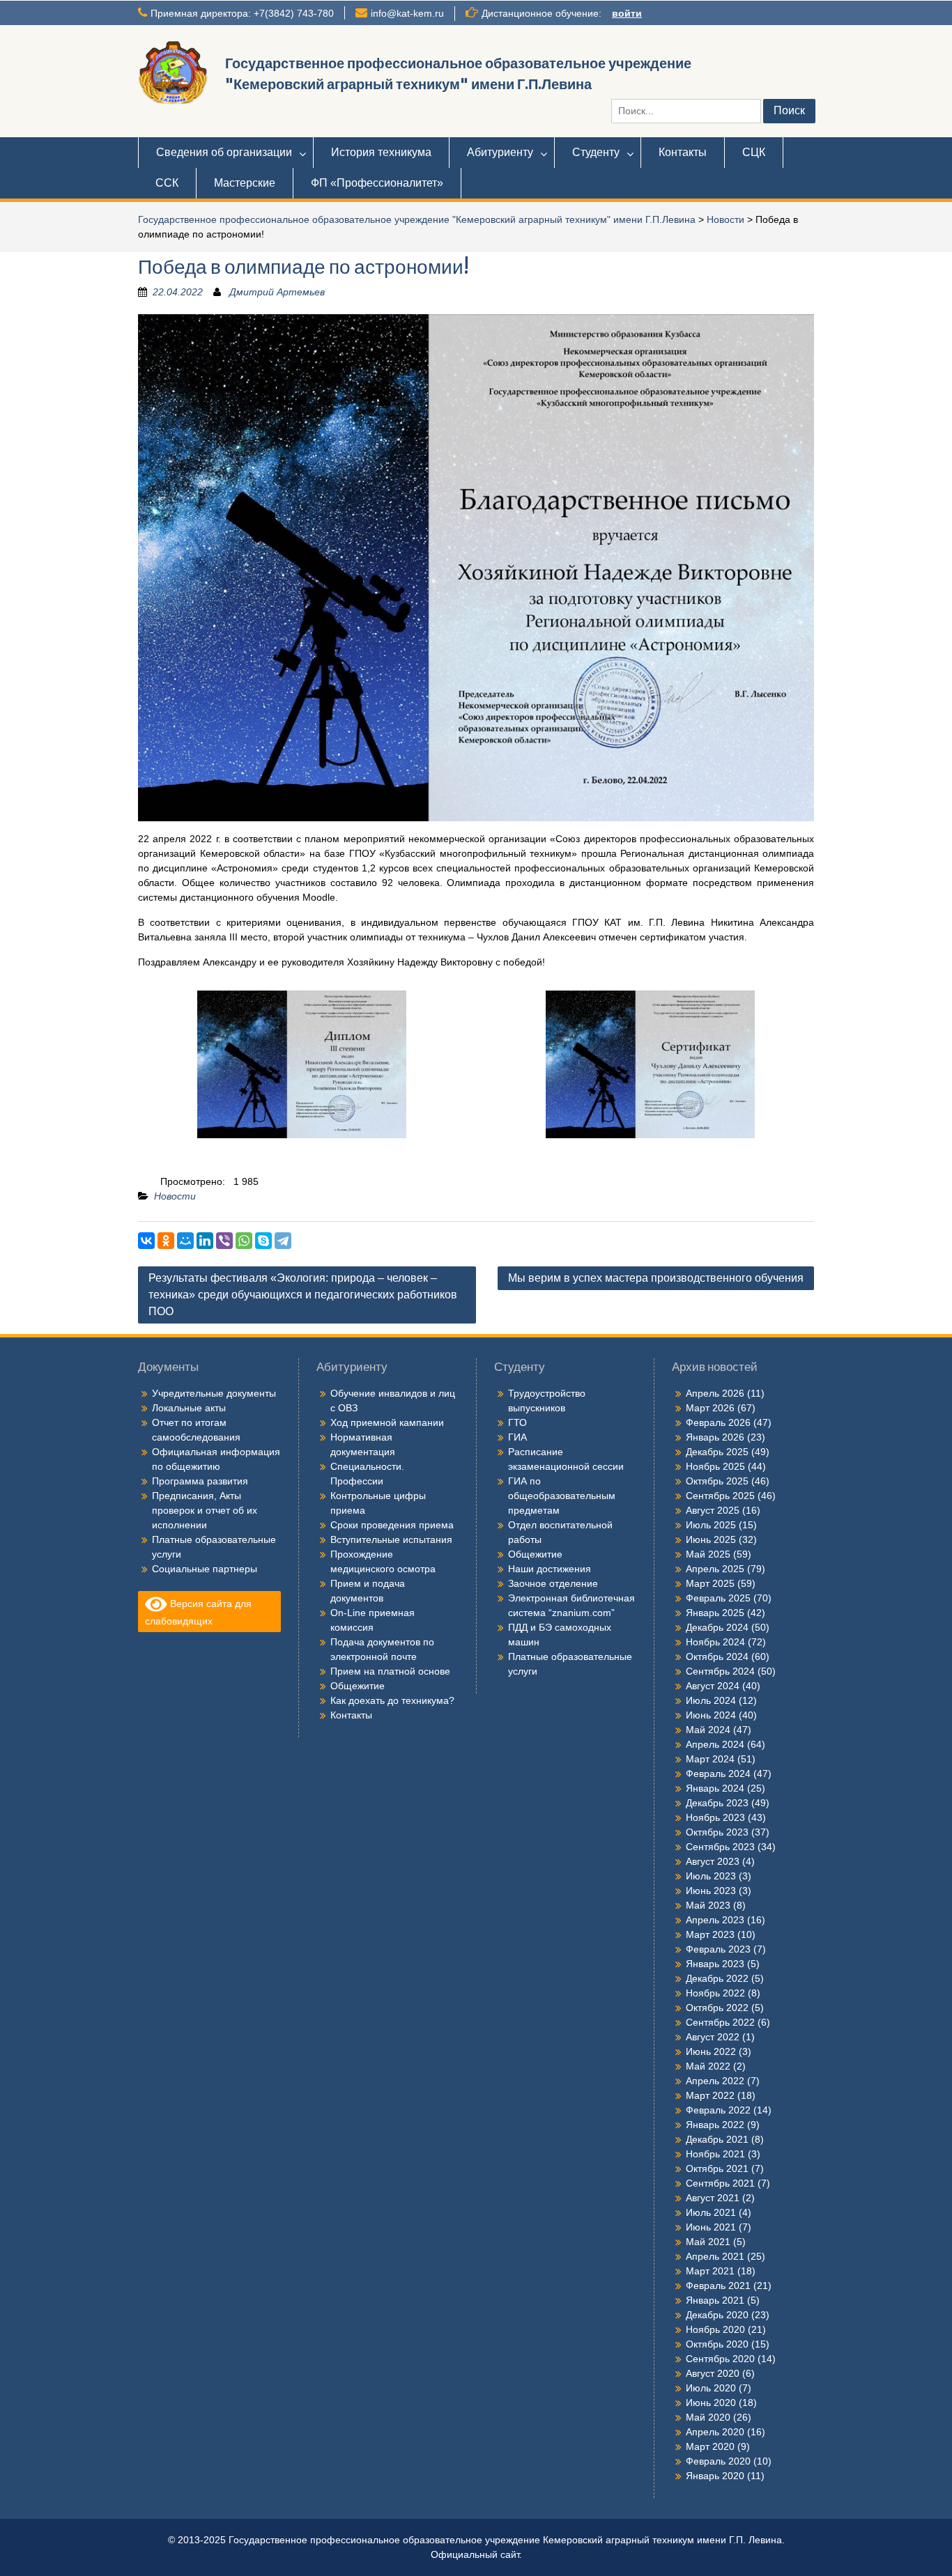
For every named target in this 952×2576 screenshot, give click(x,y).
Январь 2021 (715, 2300)
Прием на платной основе (390, 1671)
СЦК (754, 152)
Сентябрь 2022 (720, 2022)
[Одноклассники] (166, 1241)
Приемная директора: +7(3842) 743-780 (242, 13)
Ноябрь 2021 (715, 2154)
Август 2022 (713, 2037)
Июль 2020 (711, 2388)
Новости (725, 219)
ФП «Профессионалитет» (377, 183)
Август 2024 (713, 1686)
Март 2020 (710, 2446)
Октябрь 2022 (717, 2008)
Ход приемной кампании (387, 1422)
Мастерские (245, 183)
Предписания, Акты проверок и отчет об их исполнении (205, 1510)
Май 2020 (708, 2417)
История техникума (381, 152)
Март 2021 (710, 2271)
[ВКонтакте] (146, 1241)
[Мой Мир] (185, 1241)
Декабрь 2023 (717, 1803)
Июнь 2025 (711, 1539)
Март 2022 (710, 2095)
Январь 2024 (715, 1788)
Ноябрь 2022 (715, 1993)
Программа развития (200, 1481)
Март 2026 (710, 1408)
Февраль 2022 (718, 2110)
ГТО (517, 1422)
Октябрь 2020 (717, 2344)
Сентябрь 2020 (720, 2359)
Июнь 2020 (711, 2403)
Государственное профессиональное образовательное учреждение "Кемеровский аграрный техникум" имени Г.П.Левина (417, 219)
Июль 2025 (711, 1525)
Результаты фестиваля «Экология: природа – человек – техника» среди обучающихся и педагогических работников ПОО (303, 1295)
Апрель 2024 (715, 1744)
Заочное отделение (553, 1583)
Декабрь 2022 (717, 1978)
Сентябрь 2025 (720, 1496)
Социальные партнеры (205, 1569)
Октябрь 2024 (717, 1656)
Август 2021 (713, 2198)
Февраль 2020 (718, 2461)
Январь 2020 (715, 2476)
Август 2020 (713, 2373)
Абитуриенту (500, 152)
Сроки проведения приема (392, 1525)
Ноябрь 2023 (715, 1817)
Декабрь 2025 (717, 1452)
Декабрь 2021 (717, 2139)
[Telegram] (283, 1241)
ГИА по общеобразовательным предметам (562, 1496)
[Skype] (263, 1241)
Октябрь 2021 (717, 2168)
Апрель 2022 (715, 2081)
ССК (167, 183)
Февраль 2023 (718, 1949)
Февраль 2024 (718, 1774)
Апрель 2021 (715, 2256)
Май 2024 (708, 1730)
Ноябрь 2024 (715, 1642)
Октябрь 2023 (717, 1832)
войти (627, 13)
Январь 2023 (715, 1964)
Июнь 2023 (711, 1891)
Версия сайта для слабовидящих (198, 1612)
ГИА (517, 1437)
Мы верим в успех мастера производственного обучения (656, 1278)
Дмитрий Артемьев (277, 292)
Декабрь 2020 (717, 2315)
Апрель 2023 (715, 1920)
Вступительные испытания (391, 1539)
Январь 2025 (715, 1613)
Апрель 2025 (715, 1569)
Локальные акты (189, 1408)
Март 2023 (710, 1934)
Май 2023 (708, 1905)
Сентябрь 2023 (720, 1847)
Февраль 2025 (718, 1598)
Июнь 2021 (711, 2227)
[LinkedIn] (205, 1241)
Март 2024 (710, 1759)
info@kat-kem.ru (407, 13)
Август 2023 (713, 1861)
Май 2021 (708, 2242)
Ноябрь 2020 (715, 2329)
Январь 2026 (715, 1437)
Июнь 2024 (711, 1715)
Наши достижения (550, 1569)
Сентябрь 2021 (720, 2183)
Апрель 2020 (715, 2432)
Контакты (683, 152)
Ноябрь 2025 (715, 1466)
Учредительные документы (214, 1393)
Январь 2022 (715, 2125)
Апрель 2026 (715, 1393)
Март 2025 (710, 1583)
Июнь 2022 (711, 2051)
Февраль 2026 (718, 1422)
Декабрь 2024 (717, 1627)
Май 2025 (708, 1554)
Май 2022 (708, 2066)
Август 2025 (713, 1510)
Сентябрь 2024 (720, 1671)
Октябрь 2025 (717, 1481)
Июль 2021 (711, 2212)
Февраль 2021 (718, 2286)
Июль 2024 (711, 1700)
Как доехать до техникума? (392, 1700)
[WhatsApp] (244, 1241)
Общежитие (358, 1686)
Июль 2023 (711, 1876)
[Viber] (224, 1241)
